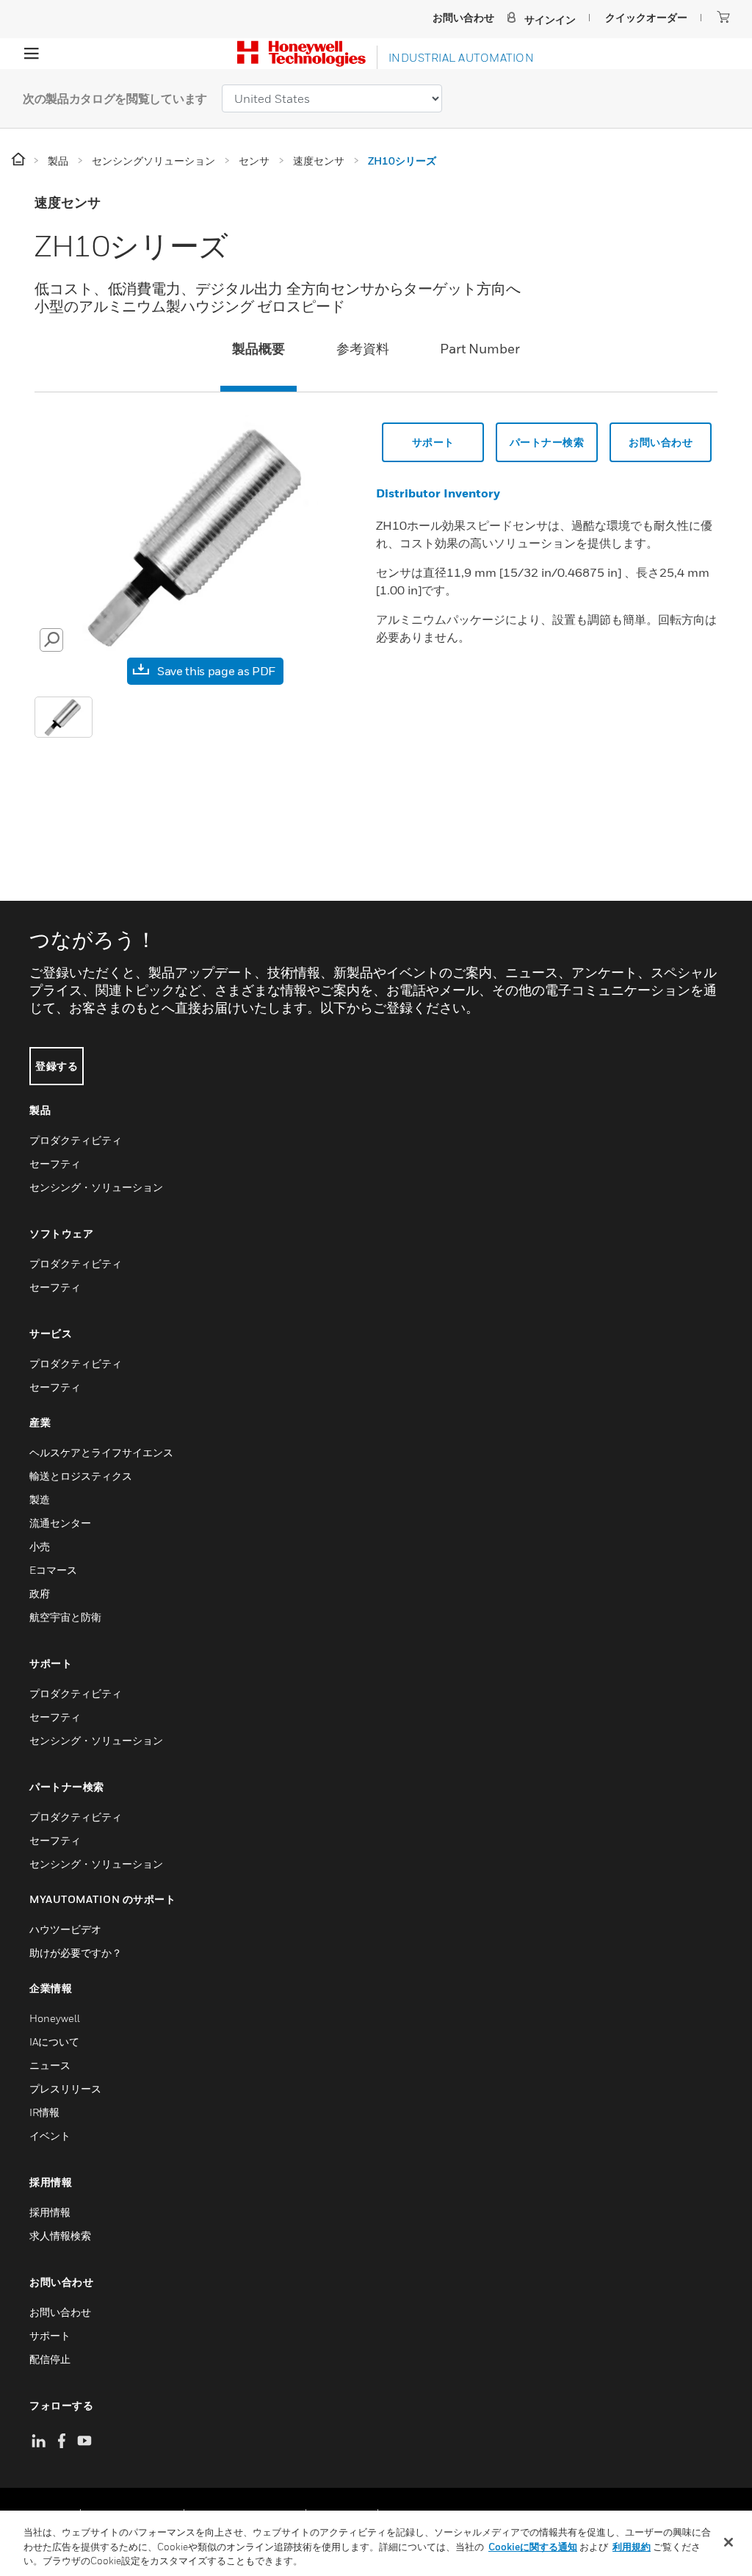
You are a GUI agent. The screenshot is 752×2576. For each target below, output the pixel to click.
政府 (40, 1593)
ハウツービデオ (65, 1929)
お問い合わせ (661, 442)
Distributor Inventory (438, 493)
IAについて (54, 2041)
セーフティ (55, 1163)
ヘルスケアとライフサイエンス (101, 1452)
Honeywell (55, 2018)
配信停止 (50, 2359)
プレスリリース (65, 2088)
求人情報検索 (60, 2235)
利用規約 (632, 2547)
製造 (40, 1499)
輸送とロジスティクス (81, 1476)
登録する (57, 1066)
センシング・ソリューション (96, 1187)
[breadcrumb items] (19, 160)
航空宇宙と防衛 (65, 1617)
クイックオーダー (646, 17)
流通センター (60, 1523)
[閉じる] (728, 2542)
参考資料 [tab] (363, 349)
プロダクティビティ (76, 1140)
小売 (40, 1546)
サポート (433, 442)
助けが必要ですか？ (76, 1953)
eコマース (53, 1570)
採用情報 (50, 2212)
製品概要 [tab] (258, 349)
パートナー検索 (547, 442)
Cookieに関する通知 (533, 2547)
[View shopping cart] (723, 17)
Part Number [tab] (480, 349)
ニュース (50, 2065)
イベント (50, 2136)
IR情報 (44, 2112)
